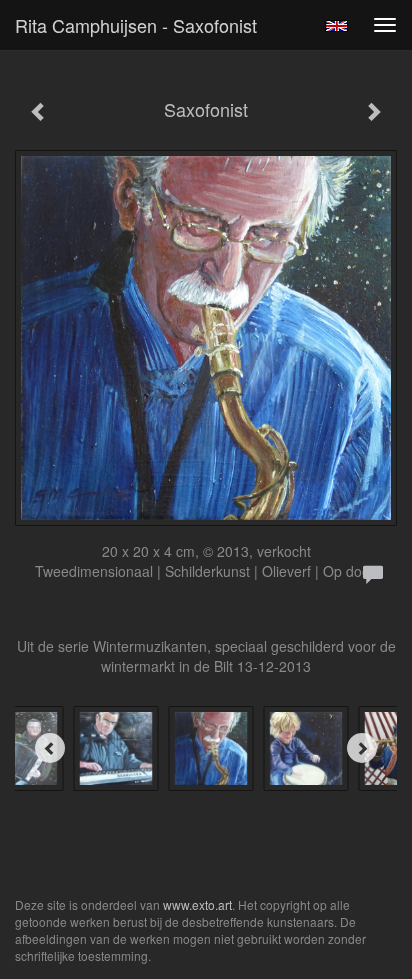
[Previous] (50, 748)
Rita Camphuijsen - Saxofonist (136, 25)
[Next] (362, 748)
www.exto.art (197, 904)
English (336, 26)
